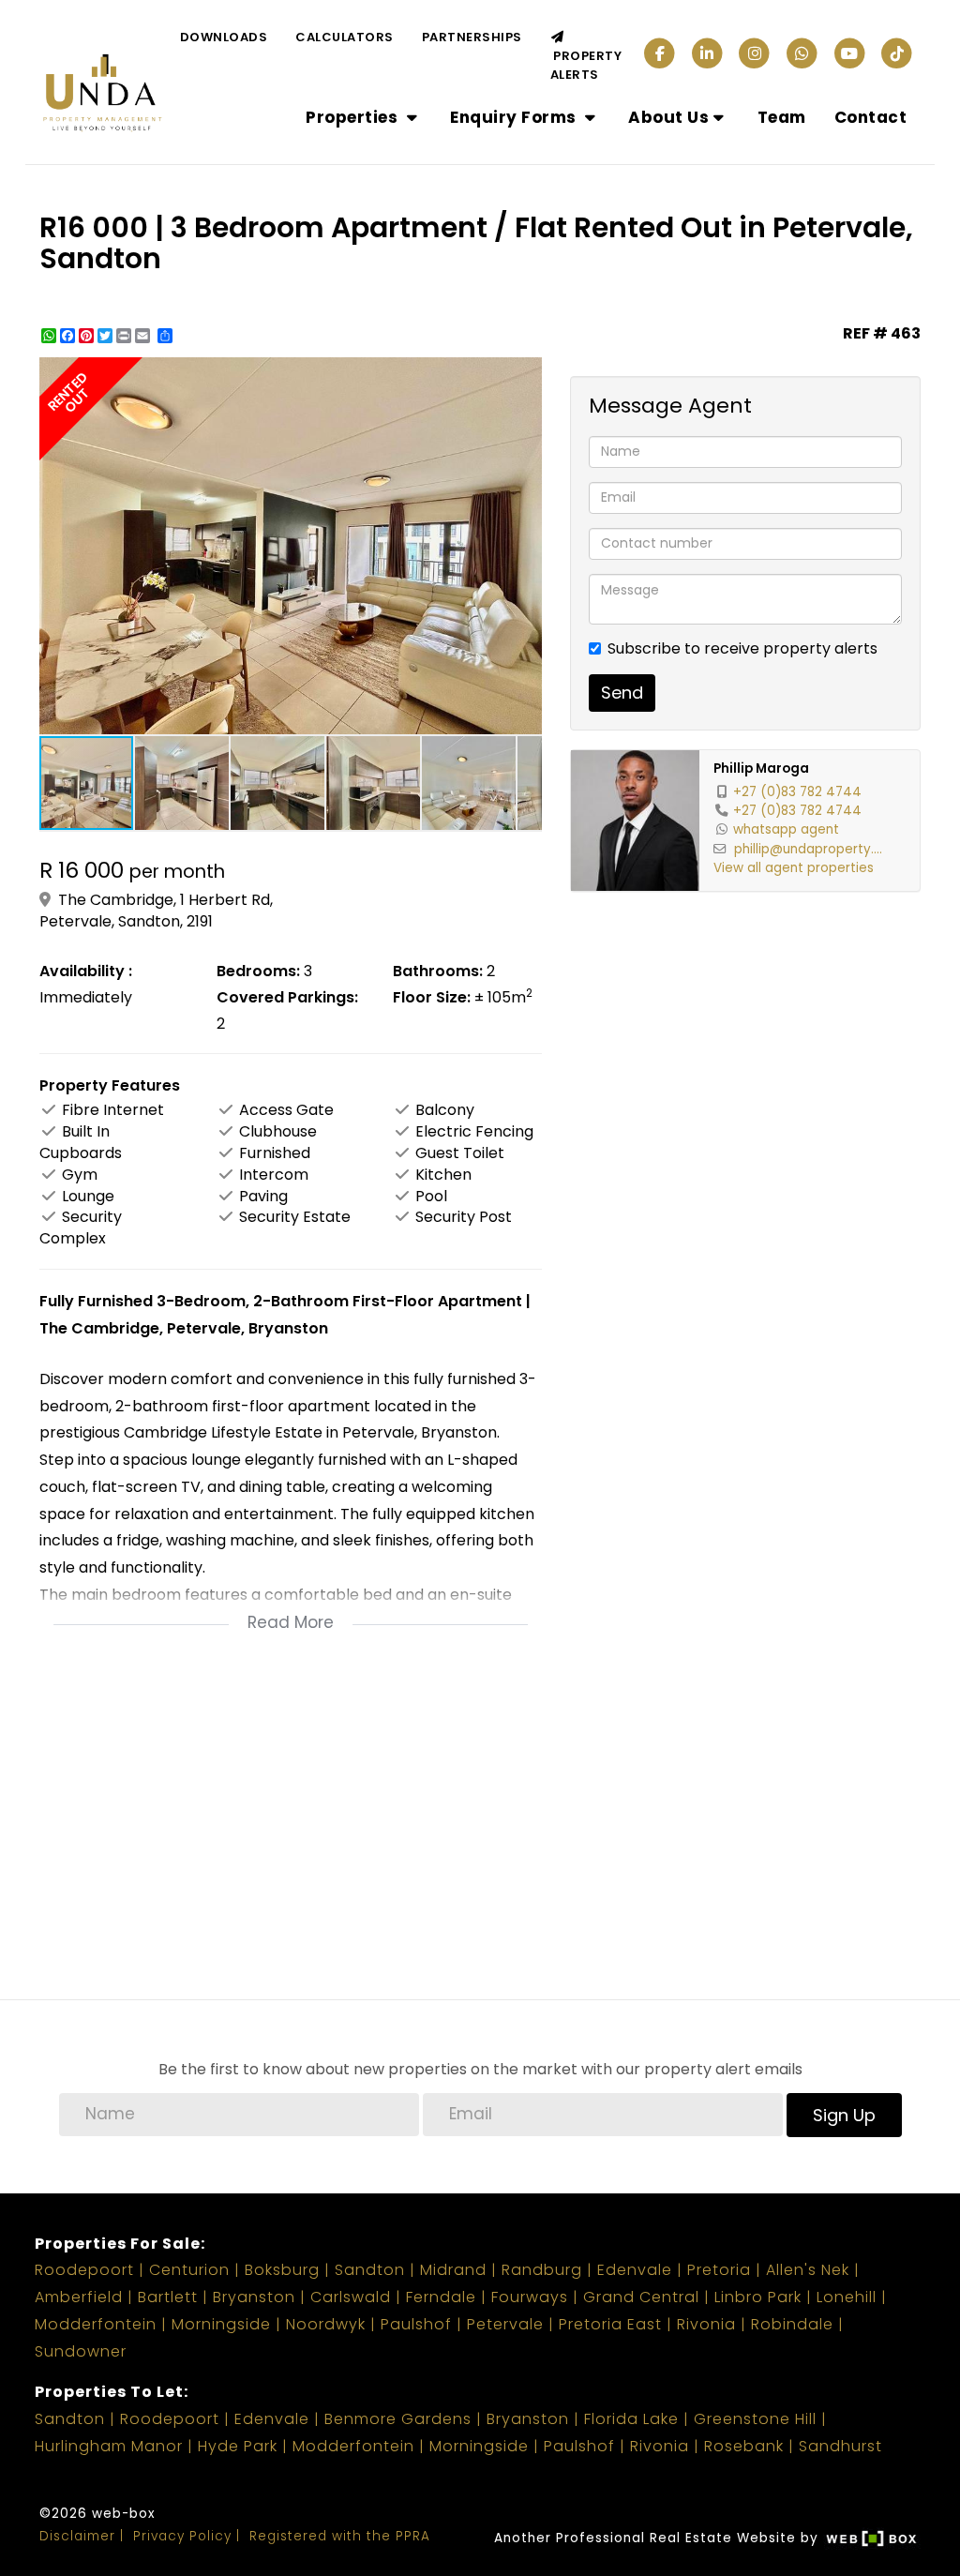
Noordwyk (326, 2324)
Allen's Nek (808, 2270)
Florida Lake (631, 2419)
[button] (525, 374)
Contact (871, 117)
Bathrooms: (438, 972)
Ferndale (441, 2297)
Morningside (221, 2324)
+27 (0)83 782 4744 (797, 792)
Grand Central (641, 2297)
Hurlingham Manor (109, 2446)
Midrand (453, 2270)
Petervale (505, 2324)
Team (782, 117)
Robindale (792, 2324)
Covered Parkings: (287, 998)
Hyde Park (238, 2446)
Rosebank (744, 2446)
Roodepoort (84, 2270)
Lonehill (847, 2297)
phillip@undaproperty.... (808, 849)
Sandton (370, 2270)
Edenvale (635, 2270)
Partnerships (472, 37)
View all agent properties (794, 868)
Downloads (224, 37)
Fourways (530, 2297)
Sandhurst (840, 2446)
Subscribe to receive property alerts (742, 649)
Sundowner (81, 2351)
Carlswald (351, 2297)
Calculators (345, 37)
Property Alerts (586, 65)
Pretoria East (610, 2324)
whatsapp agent (786, 829)
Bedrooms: (258, 972)
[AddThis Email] (144, 336)
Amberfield (79, 2297)
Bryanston (254, 2297)
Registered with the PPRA (340, 2536)
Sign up (844, 2115)
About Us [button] (668, 117)
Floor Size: (432, 998)
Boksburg (282, 2270)
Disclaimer (77, 2536)
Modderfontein (96, 2324)
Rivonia (706, 2324)
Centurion (189, 2270)
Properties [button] (354, 117)
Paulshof (416, 2324)
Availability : (86, 972)
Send (622, 693)
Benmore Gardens (398, 2419)
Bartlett (168, 2297)
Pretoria (719, 2270)
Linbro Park (758, 2297)
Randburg (542, 2270)
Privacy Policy (182, 2536)
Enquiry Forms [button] (515, 117)
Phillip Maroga (761, 768)
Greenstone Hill (755, 2419)
